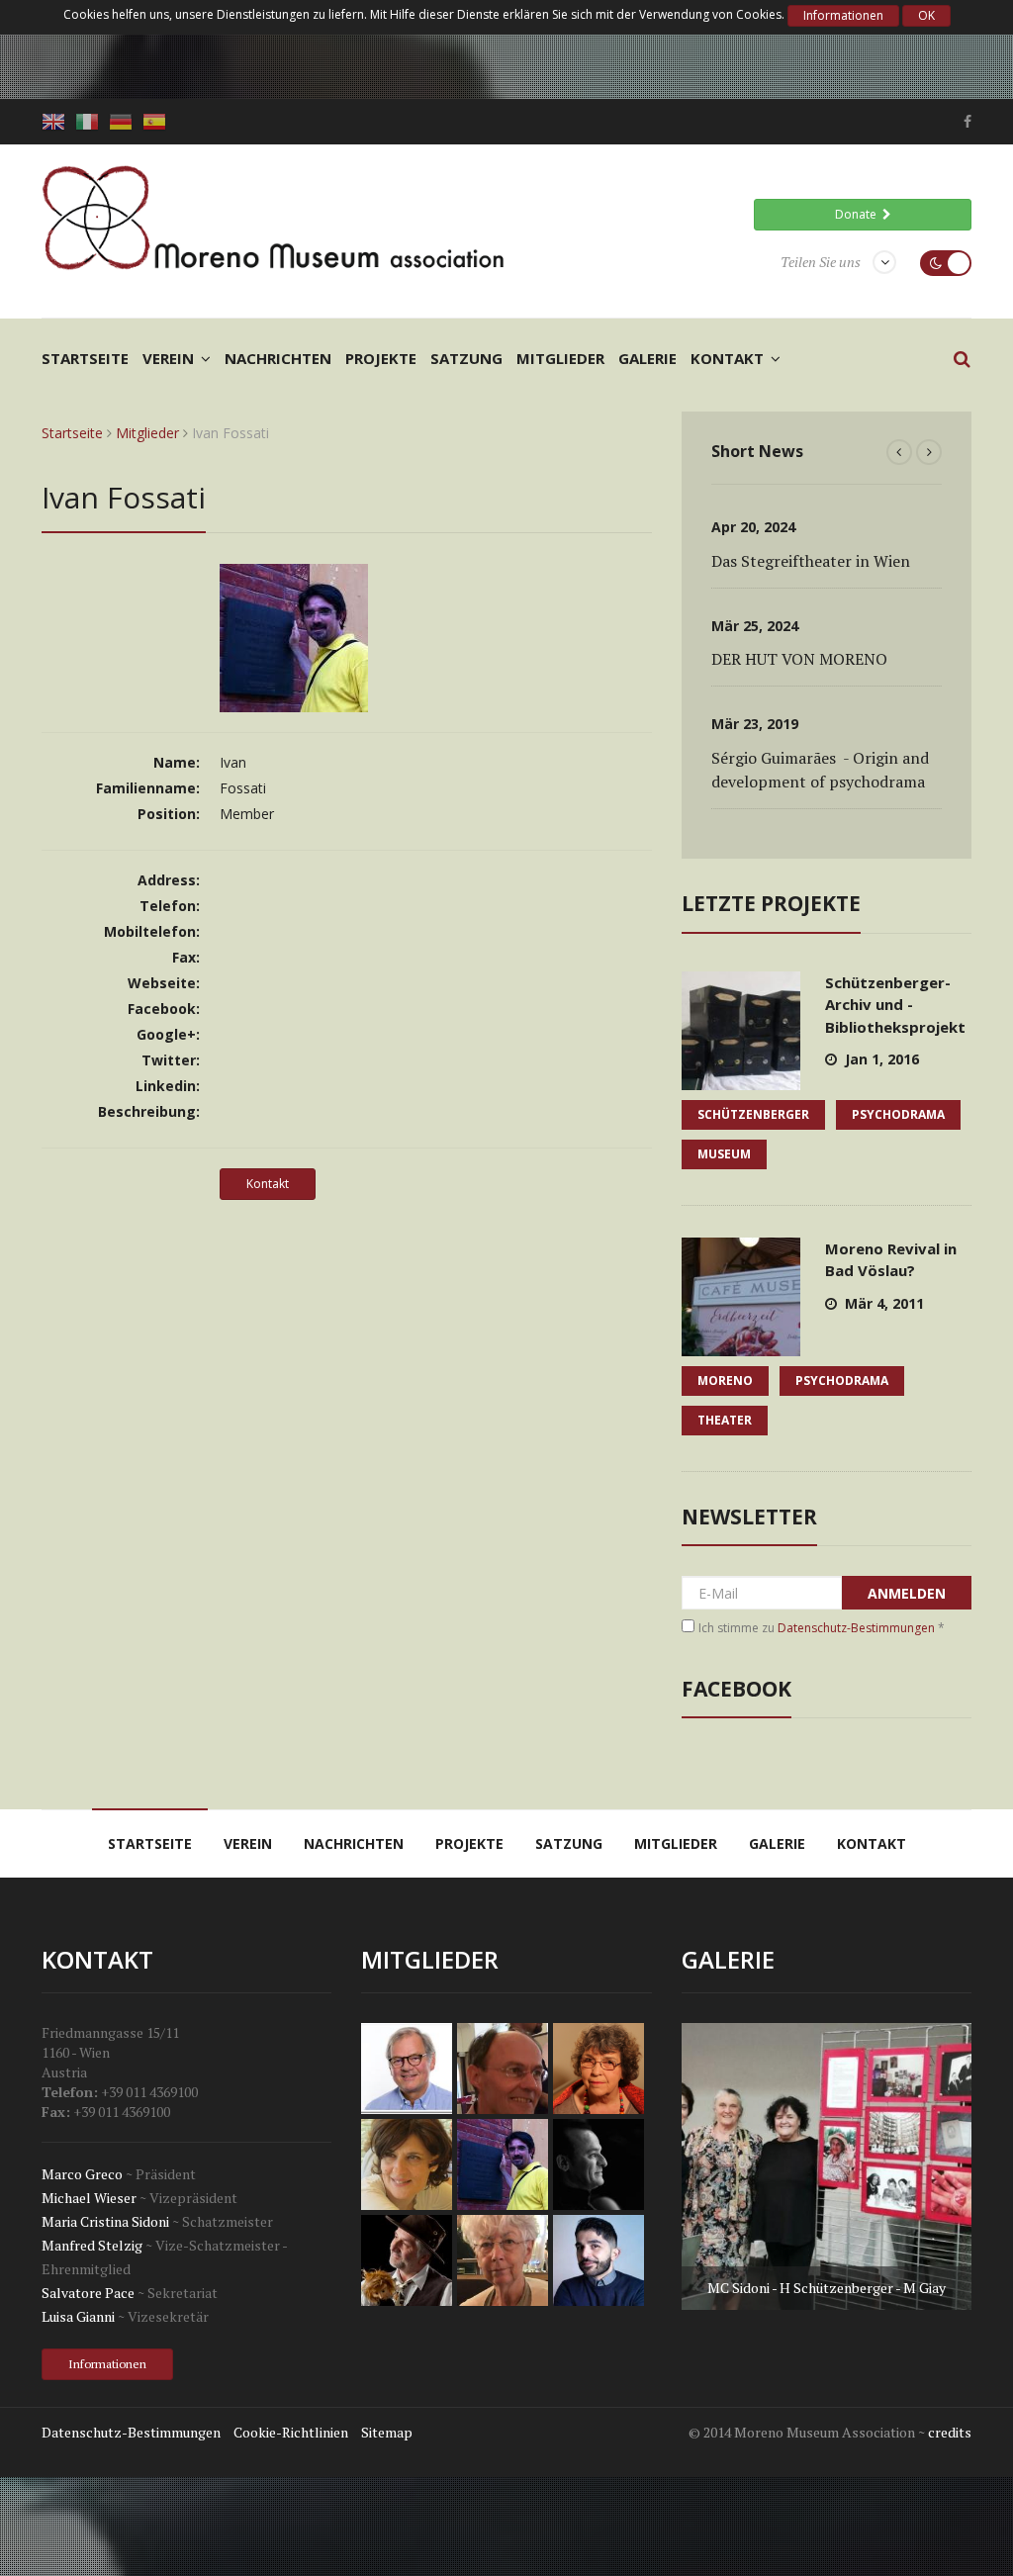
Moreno (725, 1380)
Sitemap (387, 2432)
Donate (859, 214)
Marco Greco (82, 2174)
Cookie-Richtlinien (291, 2432)
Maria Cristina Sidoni (105, 2221)
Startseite (85, 358)
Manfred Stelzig (92, 2245)
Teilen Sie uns (821, 262)
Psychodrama (898, 1114)
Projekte (381, 358)
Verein (168, 358)
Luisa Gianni (78, 2316)
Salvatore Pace (88, 2293)
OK (926, 15)
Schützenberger (753, 1114)
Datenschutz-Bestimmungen (856, 1628)
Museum (724, 1154)
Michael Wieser (89, 2198)
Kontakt (727, 358)
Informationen (843, 15)
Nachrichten (278, 358)
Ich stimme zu (822, 1628)
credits (950, 2432)
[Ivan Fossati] (294, 702)
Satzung (466, 358)
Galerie (647, 358)
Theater (725, 1420)
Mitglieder (560, 358)
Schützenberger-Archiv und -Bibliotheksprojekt (895, 1005)
